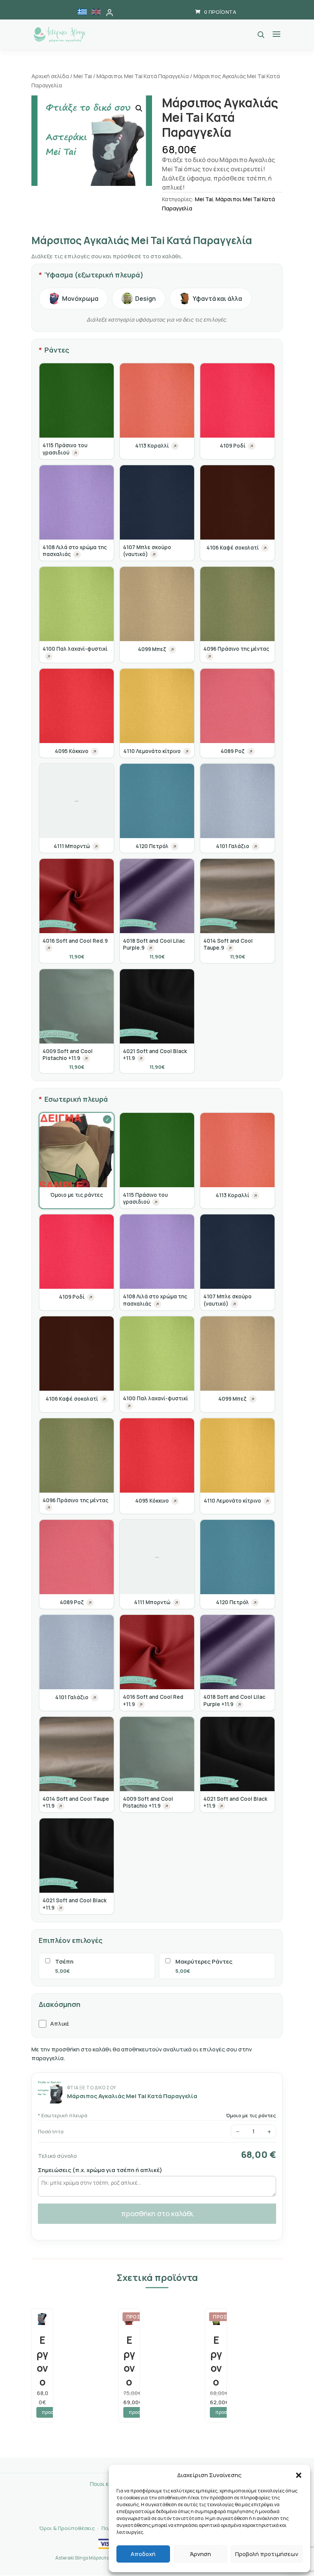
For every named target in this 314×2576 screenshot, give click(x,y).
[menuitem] (82, 12)
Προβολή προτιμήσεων (267, 2554)
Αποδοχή (143, 2554)
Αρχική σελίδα (50, 76)
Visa (106, 2544)
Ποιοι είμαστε (108, 2484)
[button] (299, 2475)
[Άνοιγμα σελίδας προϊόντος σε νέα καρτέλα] (75, 453)
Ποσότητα (51, 2131)
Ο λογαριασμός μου (110, 13)
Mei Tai (83, 76)
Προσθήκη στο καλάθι (157, 2213)
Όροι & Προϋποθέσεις (67, 2528)
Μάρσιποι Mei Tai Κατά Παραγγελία (143, 76)
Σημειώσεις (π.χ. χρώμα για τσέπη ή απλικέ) (100, 2170)
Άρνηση (200, 2554)
